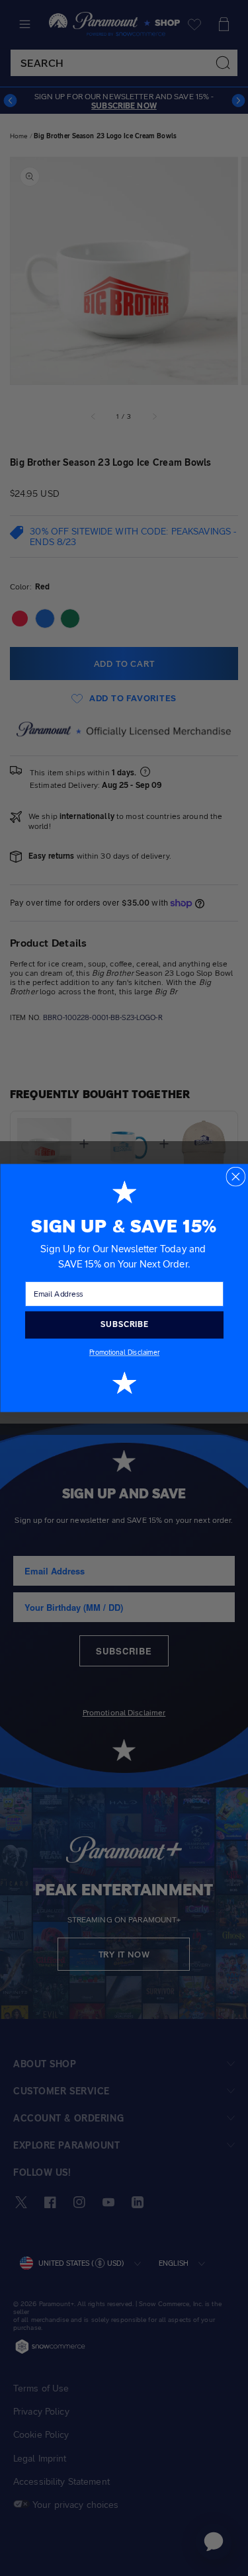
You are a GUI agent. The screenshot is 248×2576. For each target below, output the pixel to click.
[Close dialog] (235, 1177)
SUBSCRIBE (124, 1324)
